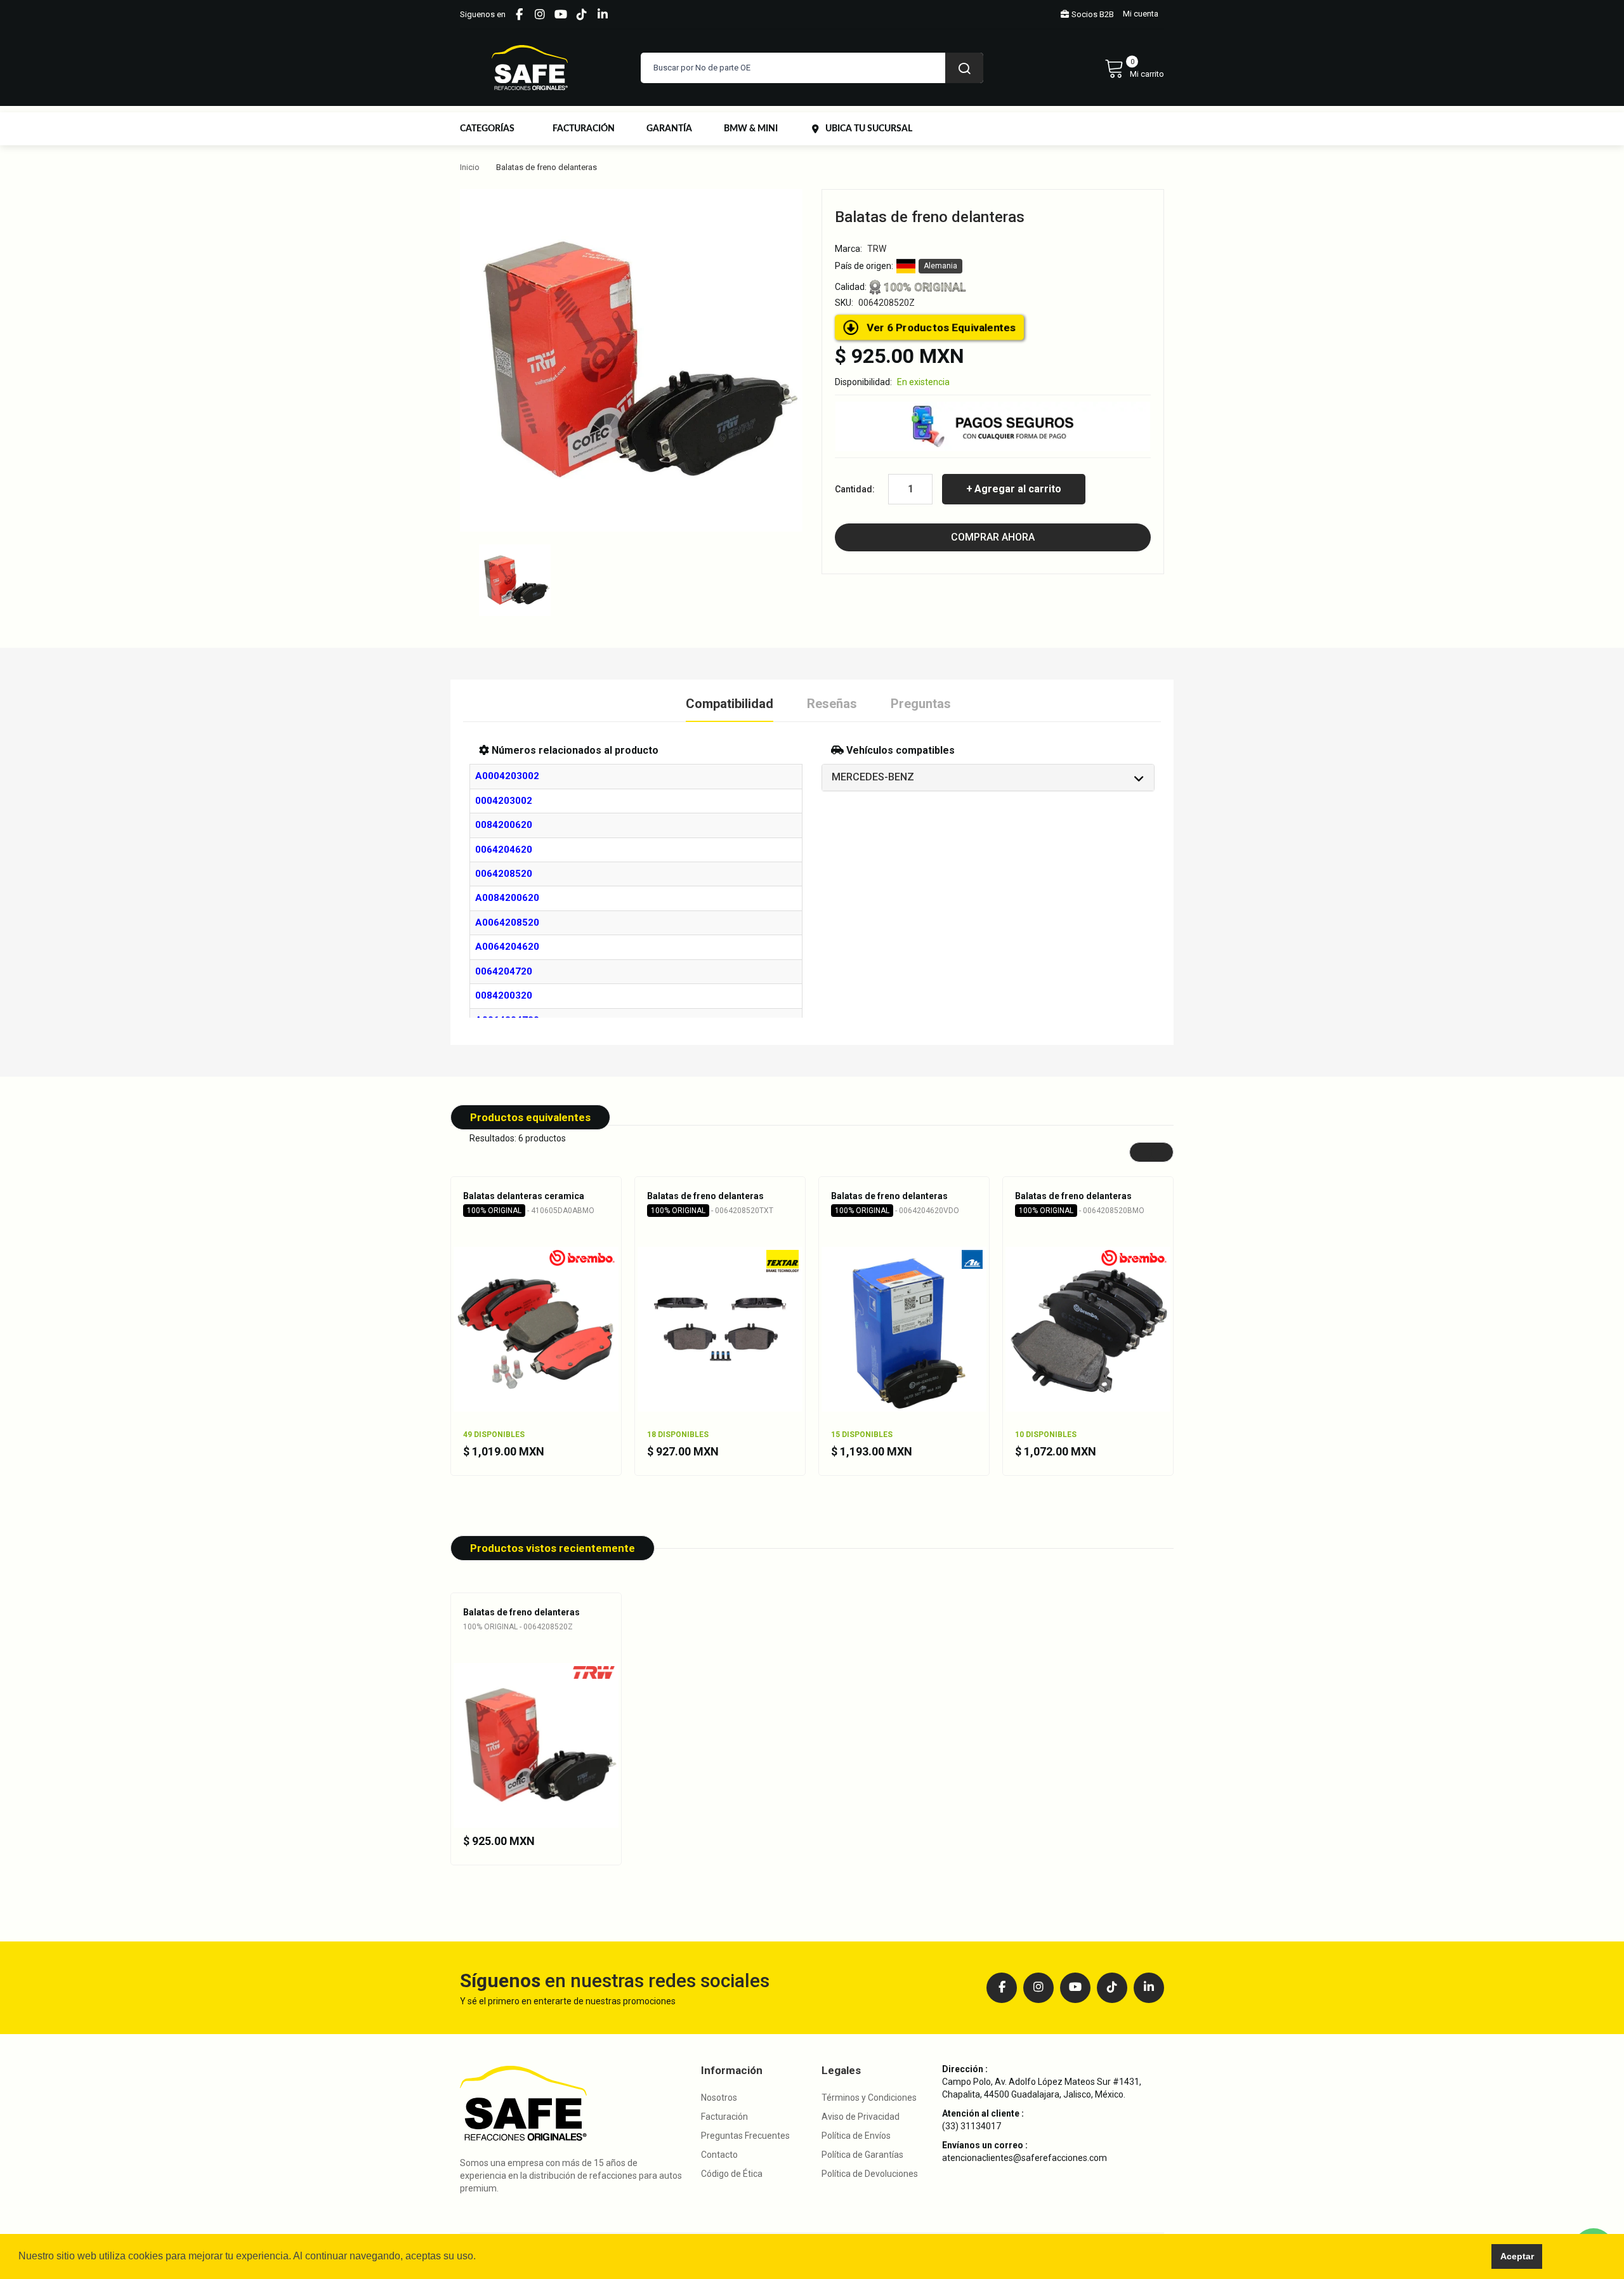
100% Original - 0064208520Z (518, 1627)
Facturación (724, 2117)
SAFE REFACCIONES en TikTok (582, 15)
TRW (877, 249)
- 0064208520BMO (1082, 1211)
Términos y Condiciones (869, 2098)
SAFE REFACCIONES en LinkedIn (603, 15)
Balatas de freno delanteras (705, 1196)
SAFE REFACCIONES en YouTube (561, 15)
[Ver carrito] (1134, 68)
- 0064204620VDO (897, 1211)
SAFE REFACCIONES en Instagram (540, 15)
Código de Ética (732, 2174)
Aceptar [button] (1517, 2256)
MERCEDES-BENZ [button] (873, 777)
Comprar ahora (993, 537)
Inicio (470, 167)
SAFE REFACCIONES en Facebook (519, 15)
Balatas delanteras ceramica (524, 1196)
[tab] (988, 778)
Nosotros (719, 2098)
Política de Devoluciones (870, 2174)
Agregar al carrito (1018, 489)
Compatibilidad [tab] (730, 704)
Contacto (719, 2155)
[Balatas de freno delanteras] (515, 579)
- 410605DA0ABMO (531, 1211)
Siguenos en (483, 14)
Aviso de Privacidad (861, 2117)
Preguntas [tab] (921, 704)
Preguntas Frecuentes (745, 2136)
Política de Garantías (862, 2155)
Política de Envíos (856, 2136)
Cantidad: (855, 489)
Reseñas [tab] (832, 704)
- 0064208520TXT (712, 1211)
